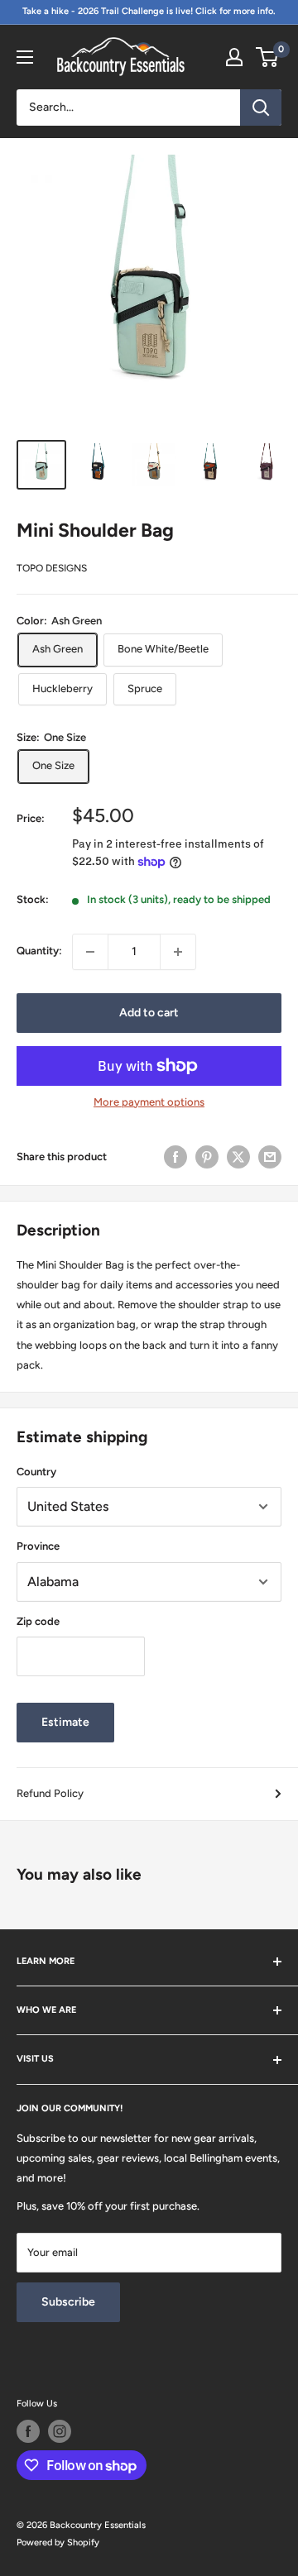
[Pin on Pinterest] (207, 1157)
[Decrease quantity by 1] (90, 952)
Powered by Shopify (58, 2543)
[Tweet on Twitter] (238, 1157)
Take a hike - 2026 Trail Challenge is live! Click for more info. (149, 11)
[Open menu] (25, 57)
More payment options (149, 1102)
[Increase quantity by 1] (178, 952)
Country (36, 1472)
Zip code (38, 1621)
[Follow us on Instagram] (60, 2431)
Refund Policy (50, 1793)
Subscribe (68, 2302)
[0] (268, 57)
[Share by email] (270, 1157)
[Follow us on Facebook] (28, 2431)
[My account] (234, 57)
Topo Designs (52, 568)
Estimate (65, 1722)
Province (38, 1546)
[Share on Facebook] (175, 1157)
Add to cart (149, 1013)
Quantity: (39, 951)
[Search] (261, 108)
